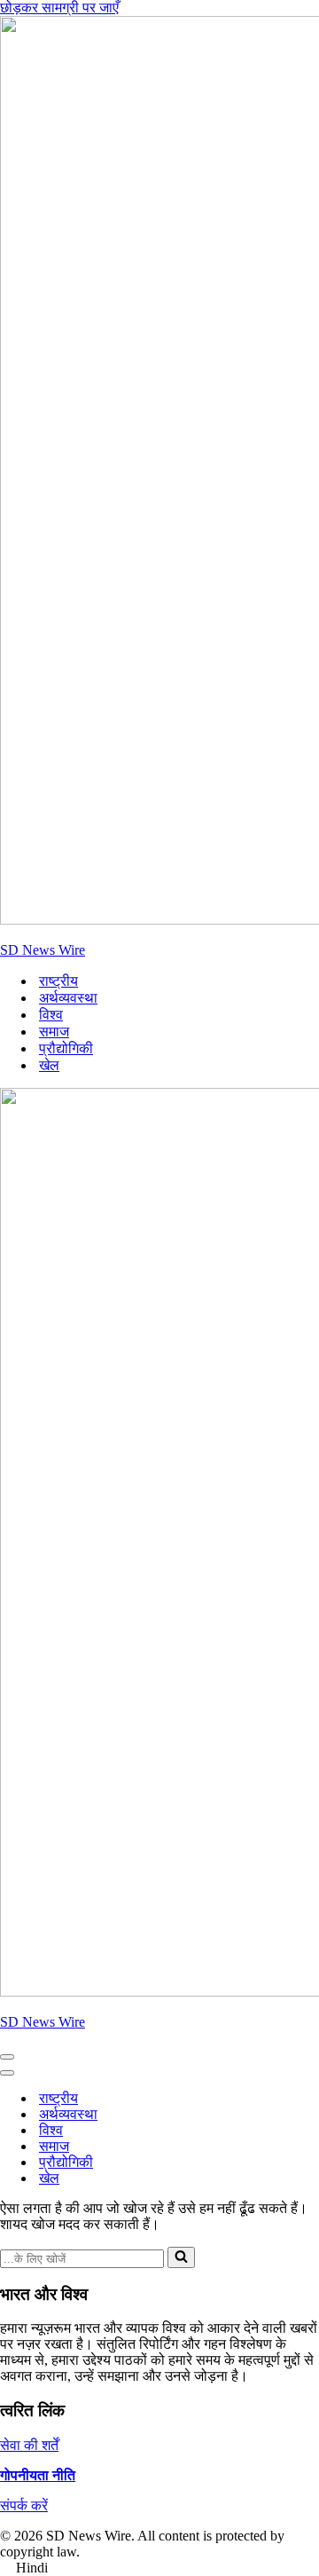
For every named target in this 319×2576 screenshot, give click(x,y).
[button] (159, 2568)
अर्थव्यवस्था (68, 998)
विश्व (51, 1015)
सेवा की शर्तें (29, 2445)
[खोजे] (181, 2257)
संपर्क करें (24, 2505)
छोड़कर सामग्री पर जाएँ (59, 8)
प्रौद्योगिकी (66, 1048)
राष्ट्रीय (58, 981)
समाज (54, 1032)
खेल (49, 1065)
